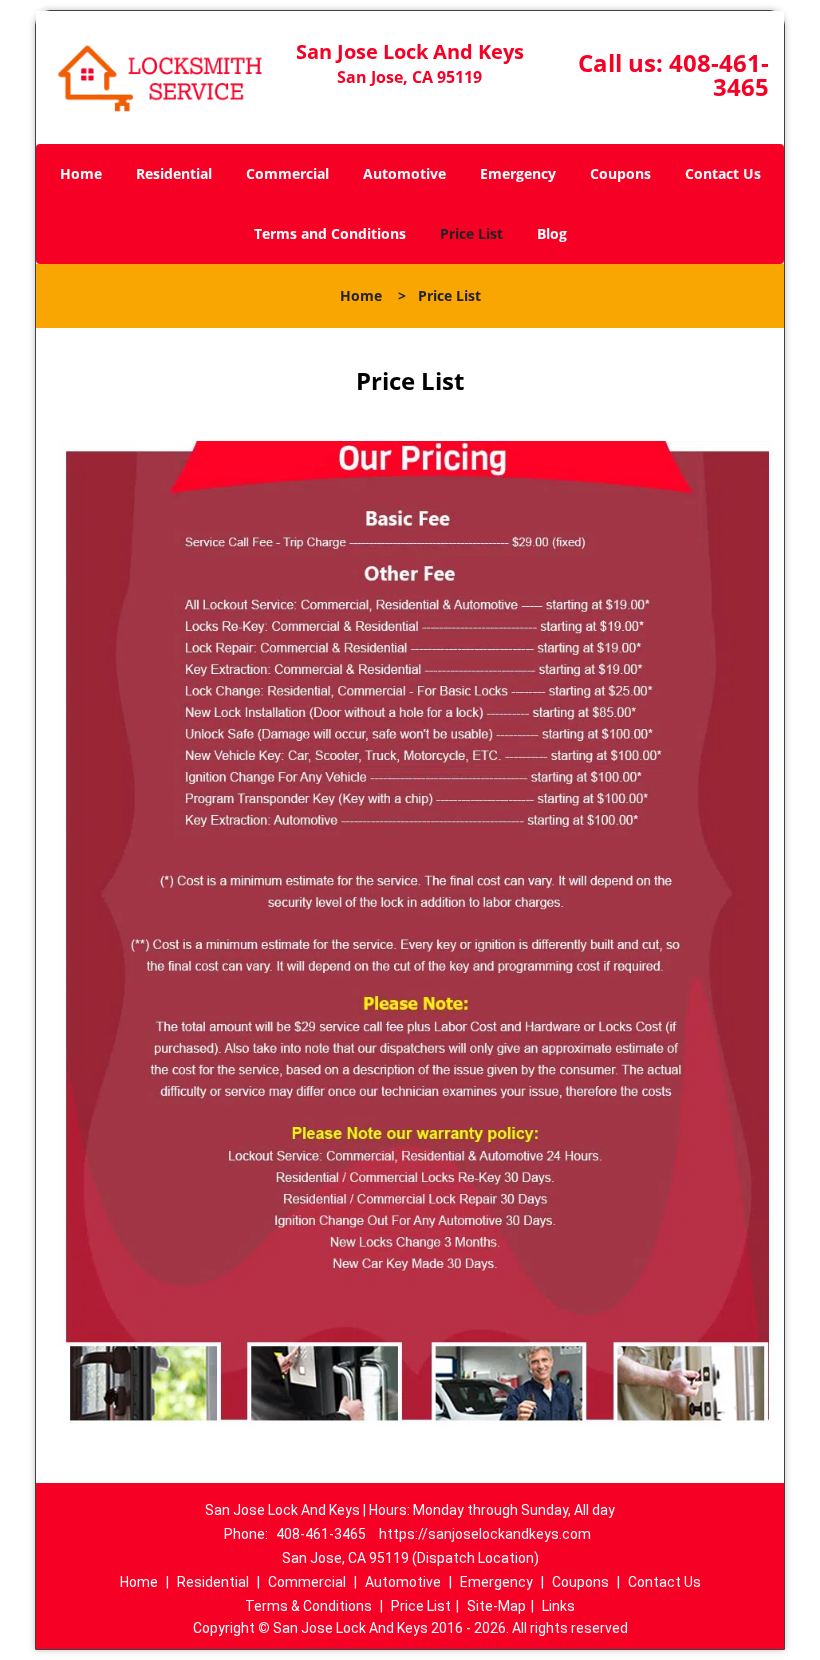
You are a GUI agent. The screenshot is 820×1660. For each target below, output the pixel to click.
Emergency (518, 173)
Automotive (404, 173)
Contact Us (723, 173)
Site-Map (496, 1606)
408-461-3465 (719, 74)
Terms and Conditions (330, 233)
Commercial (287, 173)
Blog (552, 233)
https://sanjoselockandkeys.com (485, 1534)
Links (558, 1606)
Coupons (620, 173)
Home (81, 173)
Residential (174, 173)
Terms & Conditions (308, 1606)
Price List (471, 233)
